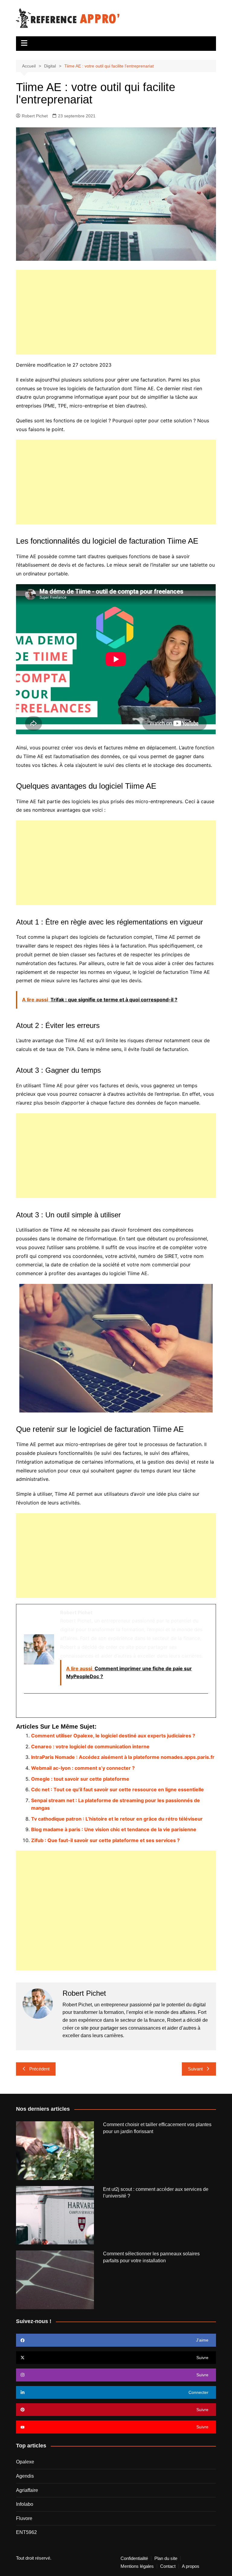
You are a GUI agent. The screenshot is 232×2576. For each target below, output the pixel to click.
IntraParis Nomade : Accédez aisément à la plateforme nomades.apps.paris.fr (123, 1757)
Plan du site (166, 2558)
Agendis (25, 2476)
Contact (168, 2566)
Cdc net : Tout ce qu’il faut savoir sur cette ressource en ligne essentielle (118, 1789)
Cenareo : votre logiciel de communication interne (90, 1746)
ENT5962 (26, 2532)
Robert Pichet (35, 116)
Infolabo (25, 2504)
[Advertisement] (116, 312)
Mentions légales (137, 2566)
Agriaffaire (27, 2490)
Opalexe (25, 2462)
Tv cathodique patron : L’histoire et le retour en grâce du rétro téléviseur (117, 1819)
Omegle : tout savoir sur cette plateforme (80, 1779)
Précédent (39, 2069)
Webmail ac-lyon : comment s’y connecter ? (83, 1768)
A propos (191, 2566)
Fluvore (24, 2518)
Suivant (195, 2069)
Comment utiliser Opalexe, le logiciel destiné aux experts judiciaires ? (113, 1736)
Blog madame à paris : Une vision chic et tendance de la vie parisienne (114, 1829)
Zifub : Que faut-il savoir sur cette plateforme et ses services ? (105, 1840)
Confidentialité (134, 2558)
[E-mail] (28, 1706)
